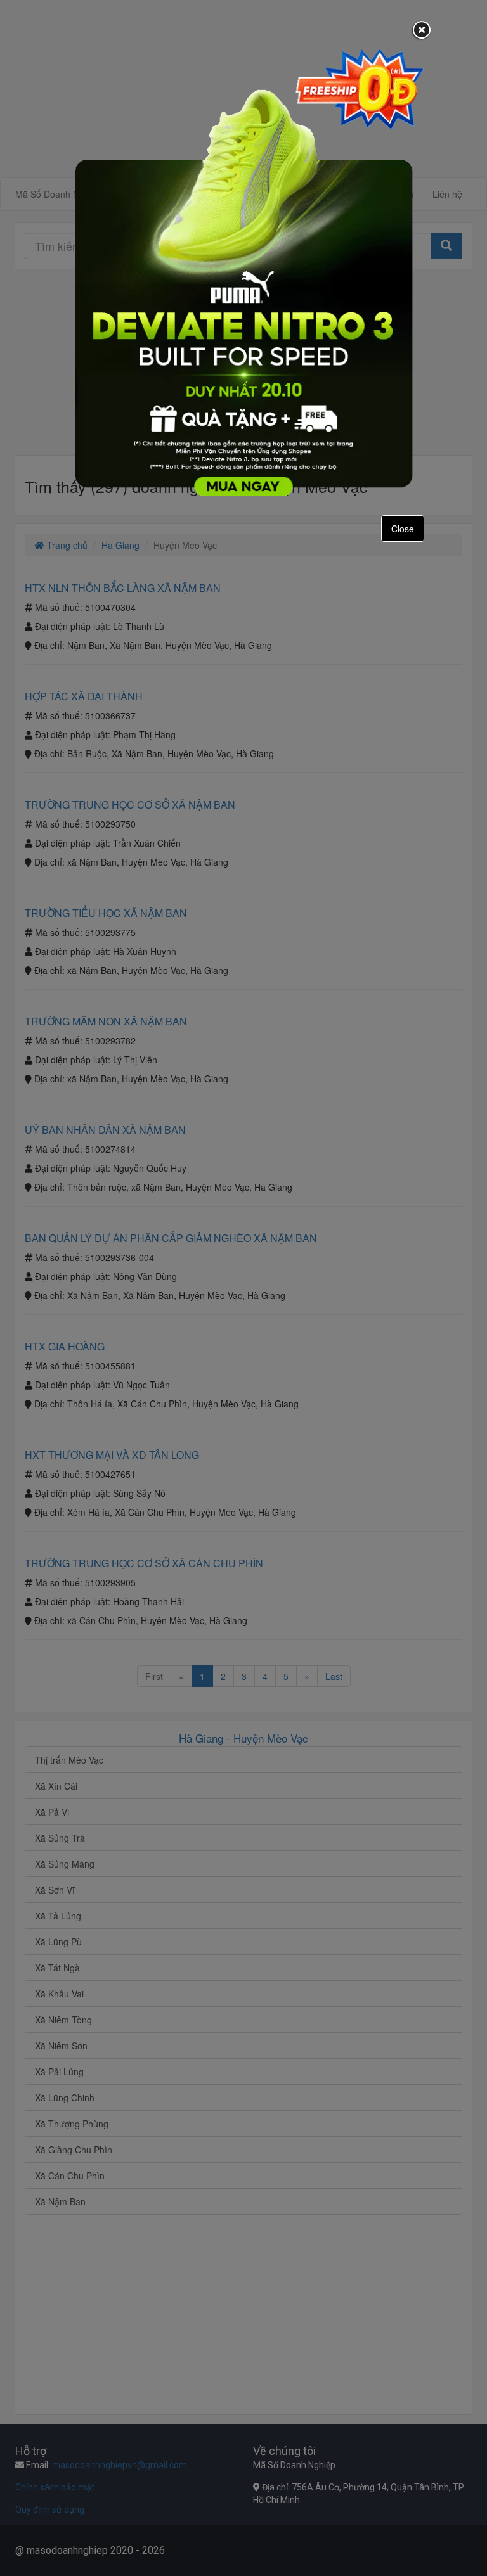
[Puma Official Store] (243, 272)
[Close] (422, 31)
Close (403, 529)
